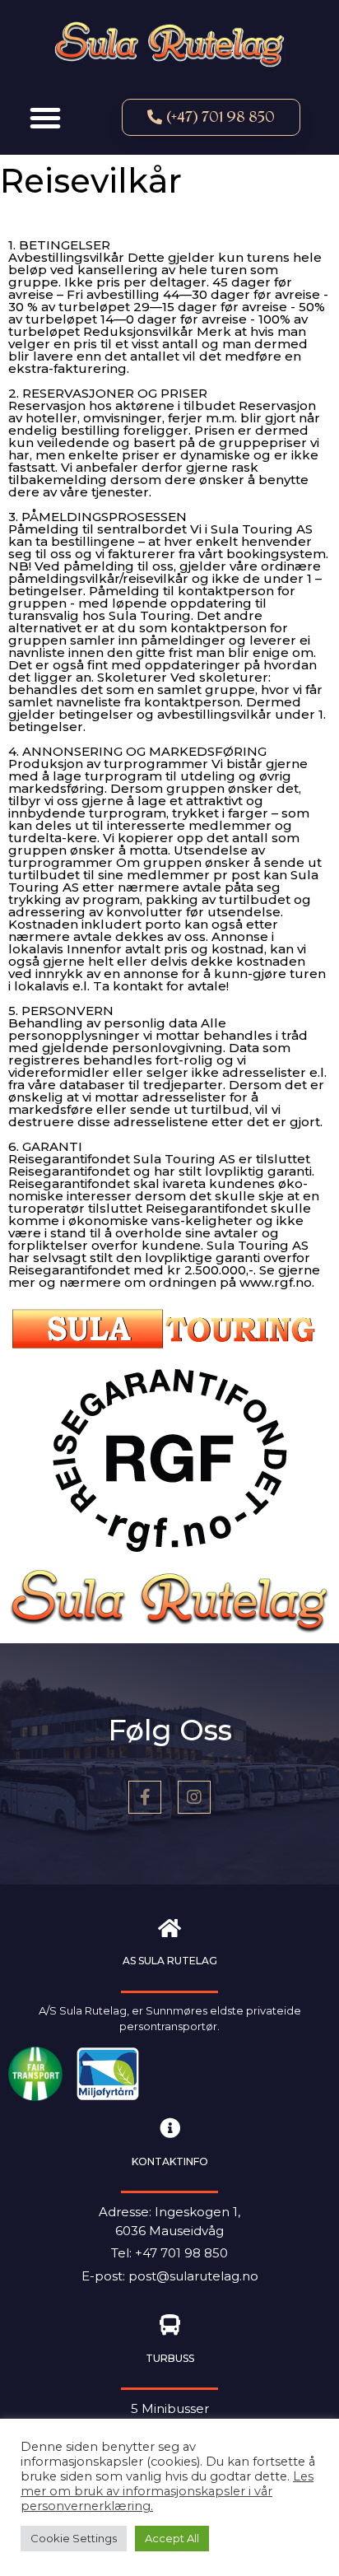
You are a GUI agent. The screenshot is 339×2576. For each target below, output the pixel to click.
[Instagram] (194, 1797)
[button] (45, 118)
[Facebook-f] (145, 1797)
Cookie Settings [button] (74, 2538)
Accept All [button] (172, 2538)
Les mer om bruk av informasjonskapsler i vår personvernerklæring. (167, 2491)
